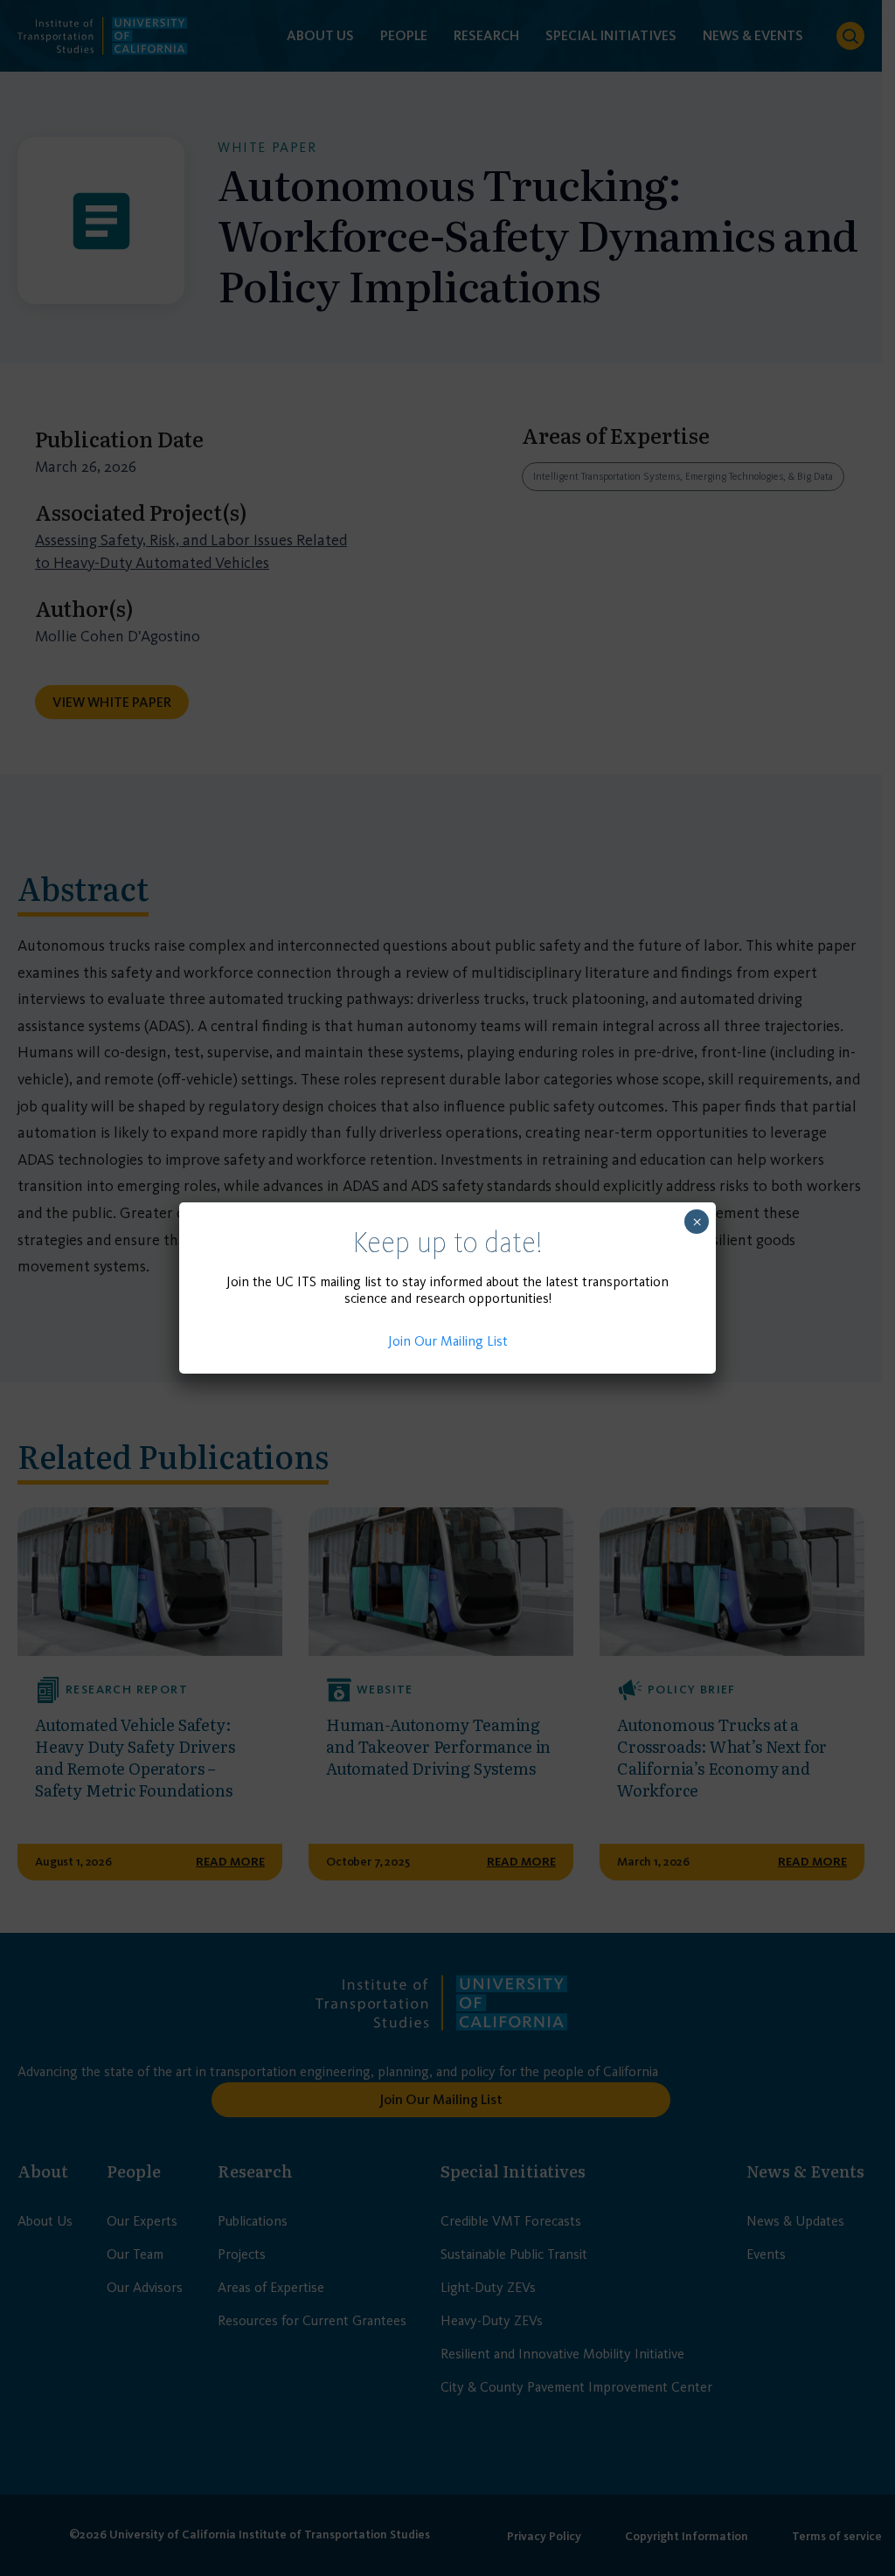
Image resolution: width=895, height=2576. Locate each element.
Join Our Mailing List (448, 1341)
